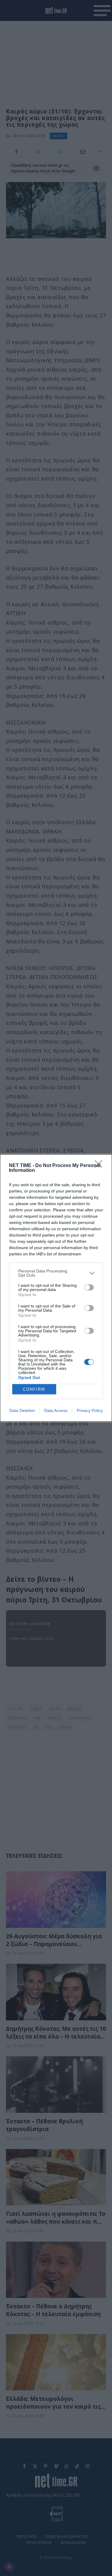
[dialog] (56, 1288)
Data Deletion (22, 1410)
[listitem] (56, 1273)
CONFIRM (34, 1389)
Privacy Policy (90, 1410)
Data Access (56, 1410)
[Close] (100, 1166)
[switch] (89, 1287)
